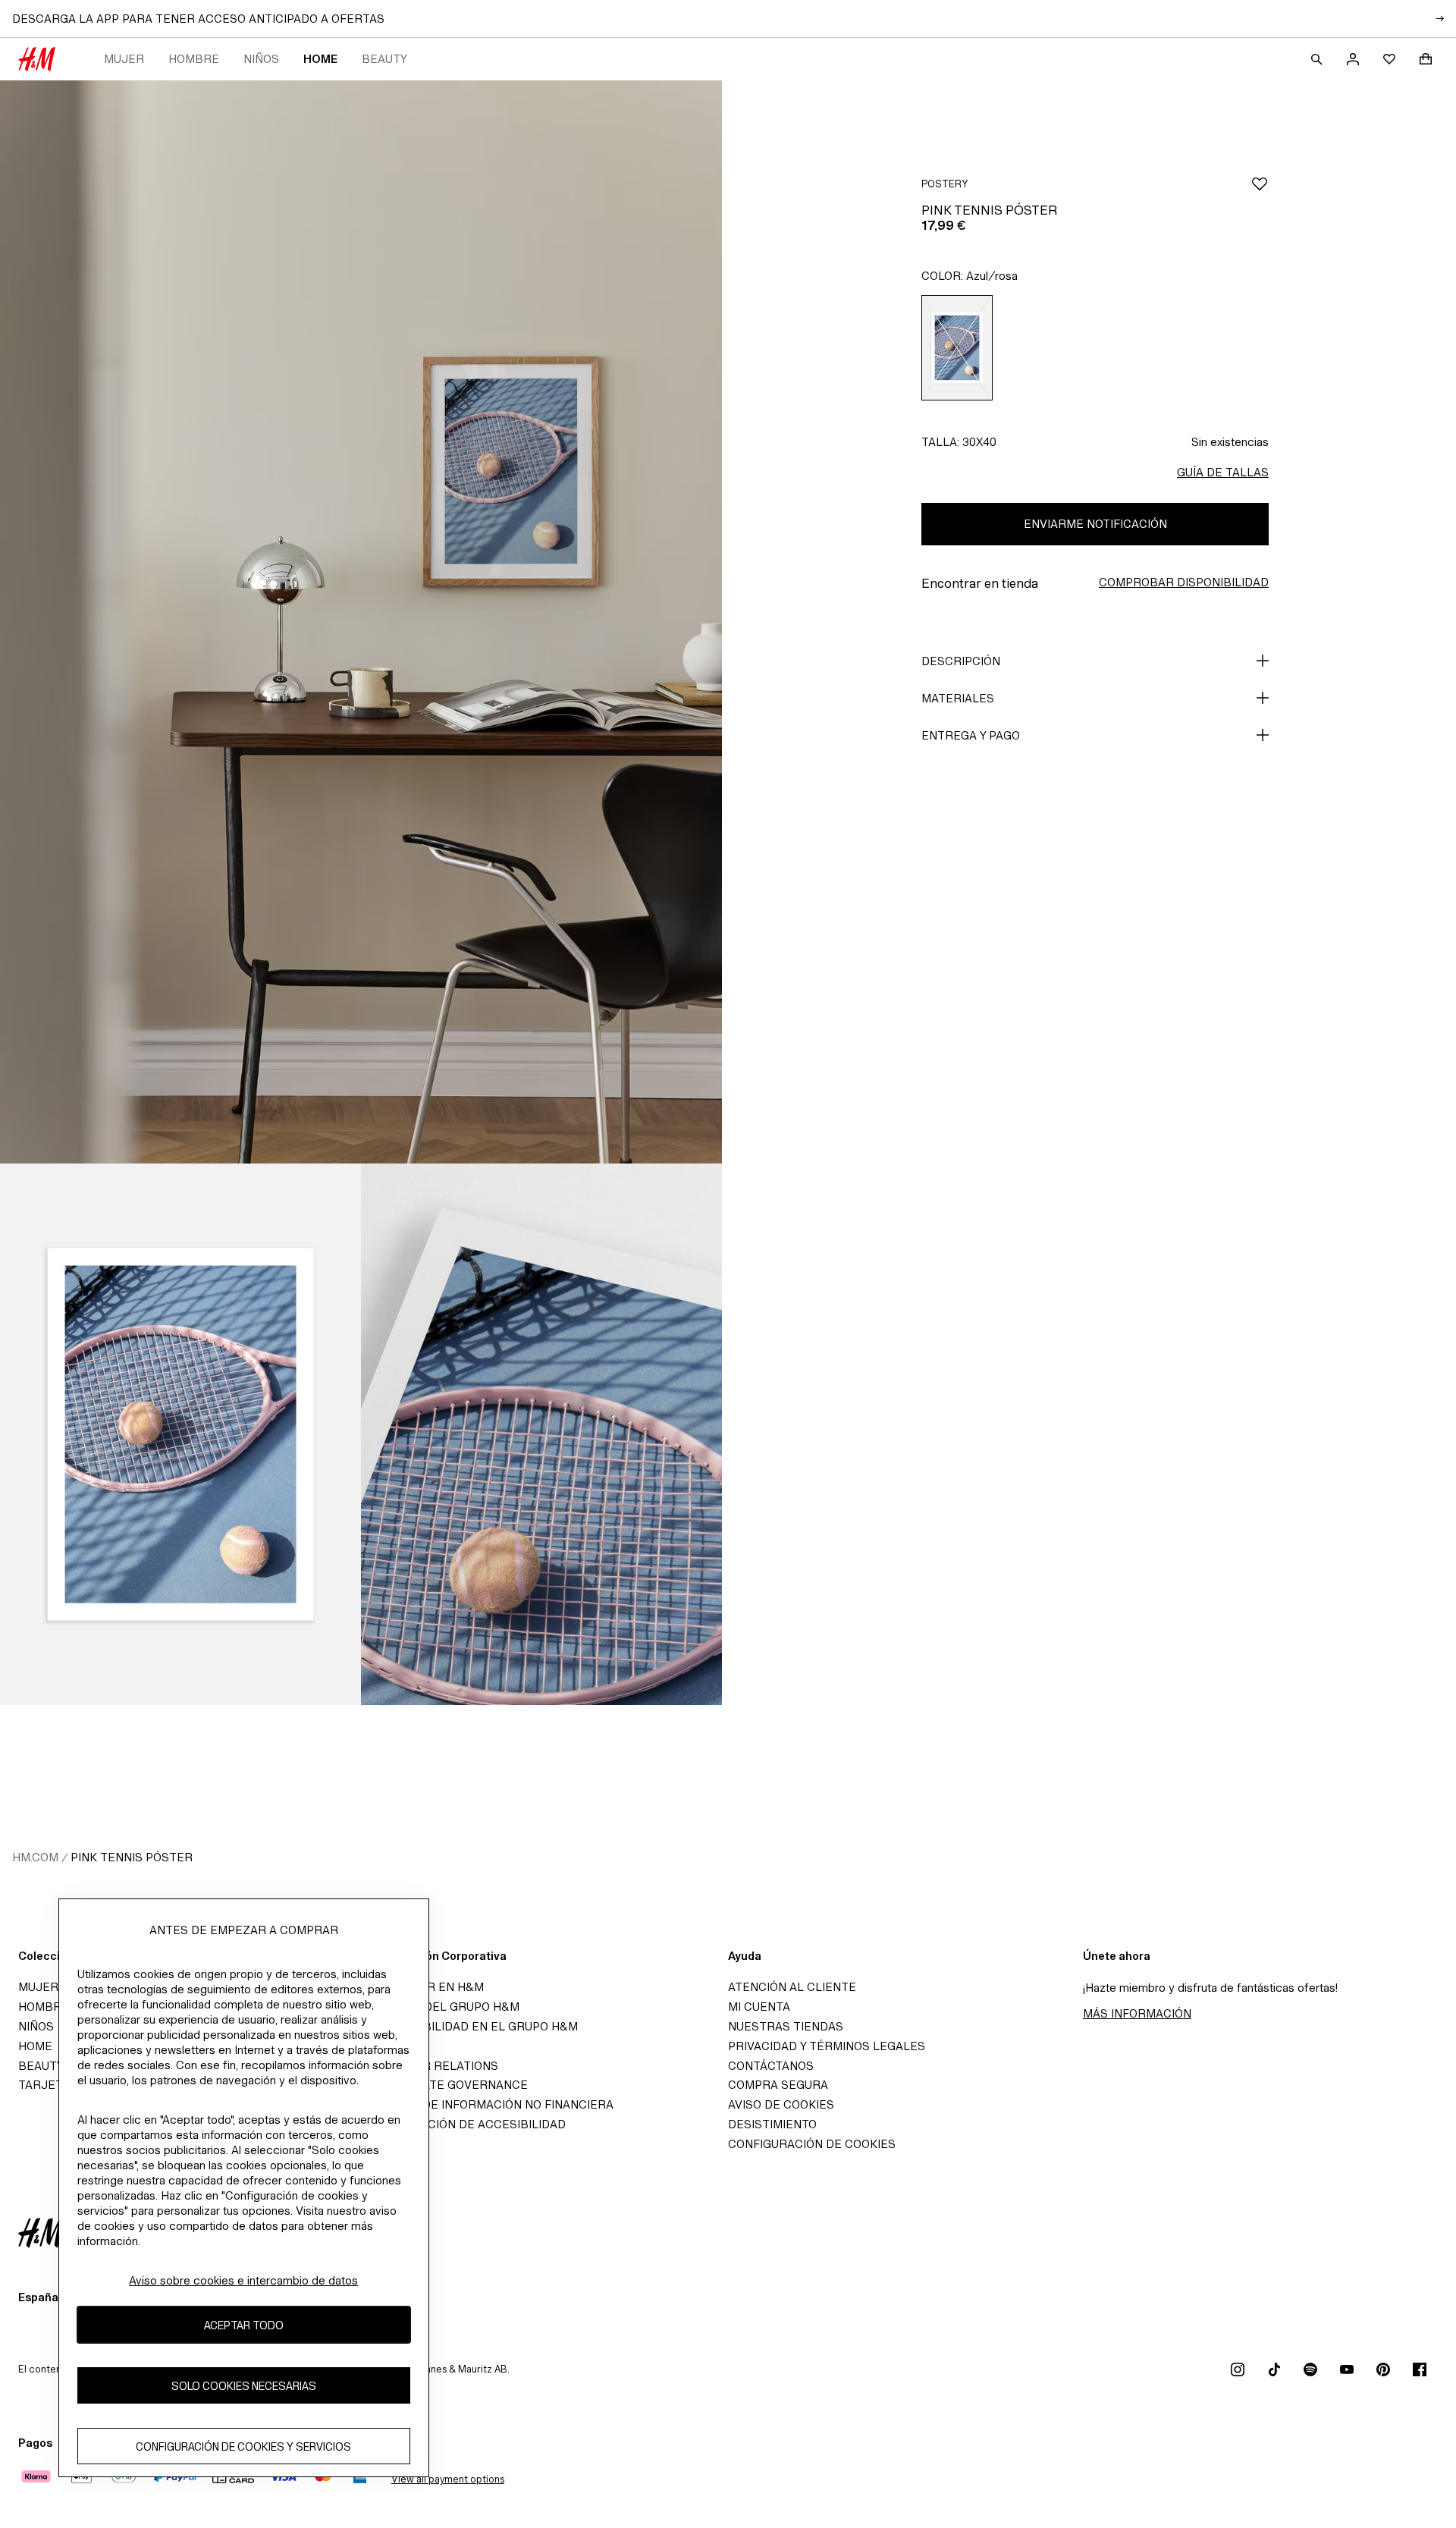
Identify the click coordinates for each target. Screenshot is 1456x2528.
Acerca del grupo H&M (446, 2007)
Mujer (124, 59)
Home (320, 59)
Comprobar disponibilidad (1184, 582)
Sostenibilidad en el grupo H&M (475, 2026)
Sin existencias (1230, 442)
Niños (261, 59)
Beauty (384, 59)
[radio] (957, 348)
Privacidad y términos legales (827, 2046)
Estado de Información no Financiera (493, 2104)
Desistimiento (772, 2124)
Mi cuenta (759, 2007)
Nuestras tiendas (786, 2026)
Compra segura (778, 2085)
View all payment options (448, 2479)
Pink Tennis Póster (132, 1857)
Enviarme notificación (1095, 524)
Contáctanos (771, 2066)
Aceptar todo (244, 2325)
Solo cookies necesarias (244, 2386)
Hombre (194, 59)
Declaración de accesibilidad (469, 2124)
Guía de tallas (1223, 472)
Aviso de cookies (781, 2104)
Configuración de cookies (812, 2144)
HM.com (35, 1857)
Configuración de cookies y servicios (243, 2446)
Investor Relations (436, 2066)
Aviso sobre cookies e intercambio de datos (243, 2280)
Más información (1137, 2013)
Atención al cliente (792, 1987)
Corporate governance (450, 2085)
